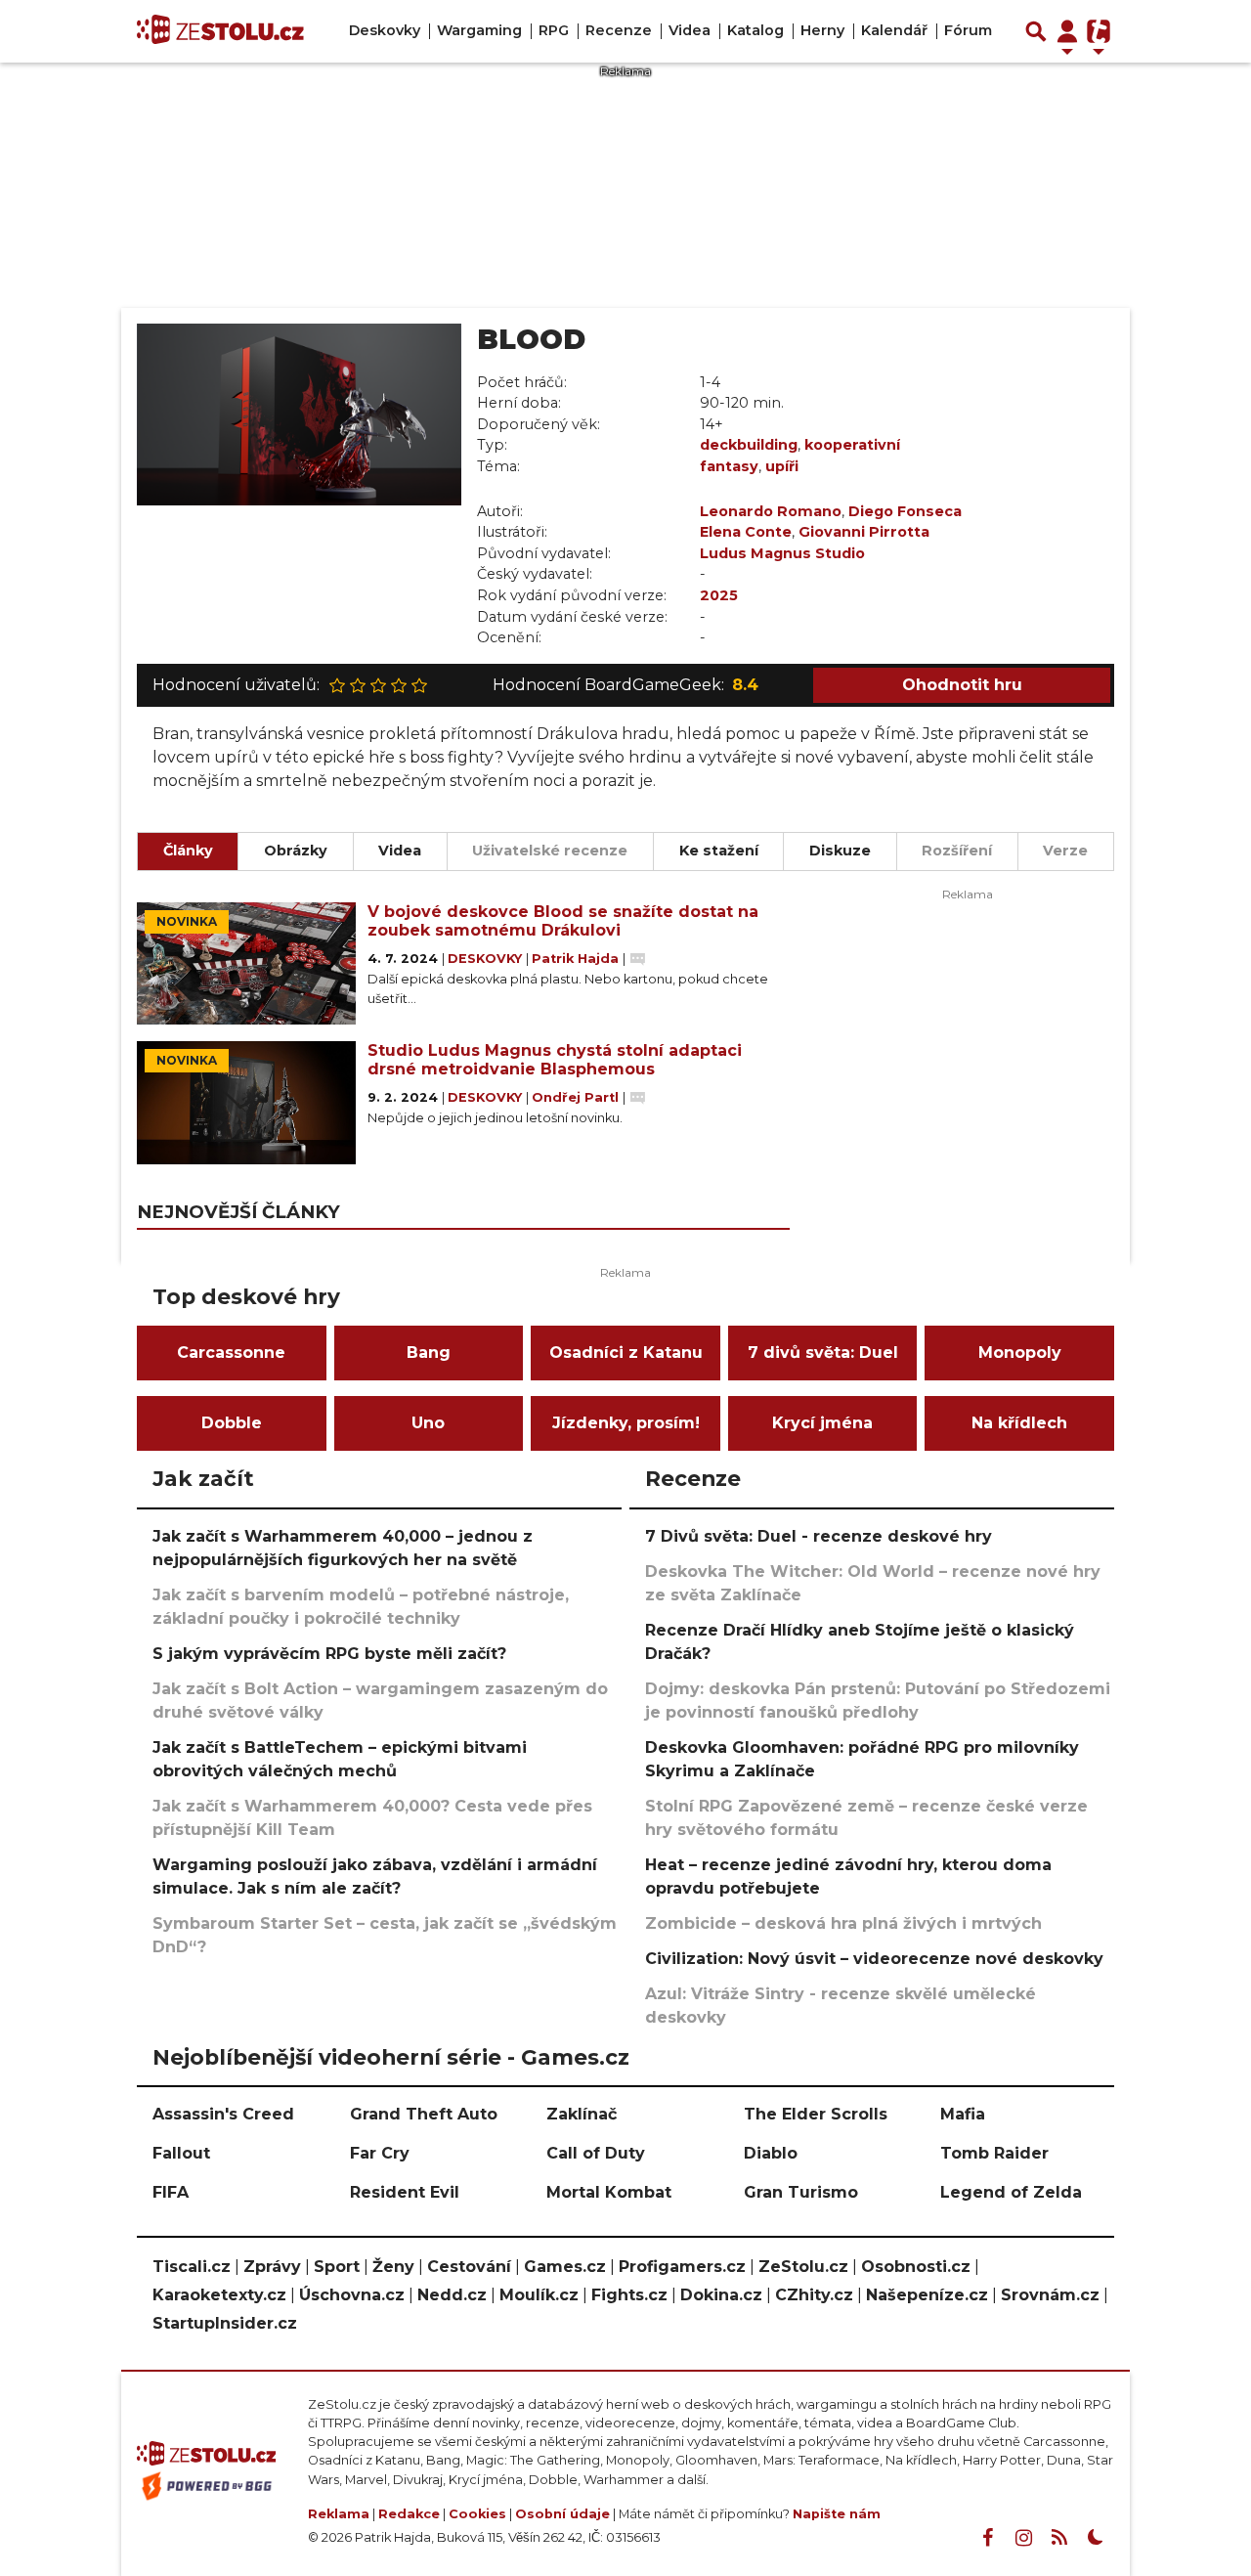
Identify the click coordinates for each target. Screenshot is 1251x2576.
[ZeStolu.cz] (220, 31)
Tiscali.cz (192, 2267)
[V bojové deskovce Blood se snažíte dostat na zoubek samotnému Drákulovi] (246, 964)
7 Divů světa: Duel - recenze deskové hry (819, 1536)
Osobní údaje (562, 2514)
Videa (690, 30)
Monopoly (1020, 1353)
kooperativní (852, 445)
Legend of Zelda (1011, 2192)
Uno (428, 1423)
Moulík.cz (539, 2295)
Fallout (181, 2153)
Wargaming (479, 30)
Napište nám (837, 2514)
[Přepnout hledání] (1036, 31)
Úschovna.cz (352, 2295)
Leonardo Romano (771, 511)
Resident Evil (405, 2192)
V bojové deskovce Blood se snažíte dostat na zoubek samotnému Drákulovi (563, 921)
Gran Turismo (801, 2192)
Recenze (619, 30)
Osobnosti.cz (916, 2267)
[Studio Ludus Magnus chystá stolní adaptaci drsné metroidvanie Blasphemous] (246, 1103)
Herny (822, 30)
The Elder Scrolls (816, 2114)
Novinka (187, 921)
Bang (429, 1353)
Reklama (339, 2514)
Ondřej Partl (577, 1097)
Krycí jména (822, 1423)
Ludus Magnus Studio (782, 553)
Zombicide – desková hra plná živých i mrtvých (843, 1923)
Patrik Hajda (577, 959)
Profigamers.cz (682, 2267)
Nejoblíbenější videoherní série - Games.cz (391, 2057)
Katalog (755, 30)
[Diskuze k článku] (638, 959)
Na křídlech (1019, 1423)
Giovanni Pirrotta (864, 532)
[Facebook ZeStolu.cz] (987, 2538)
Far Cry (380, 2153)
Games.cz (565, 2267)
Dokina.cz (721, 2295)
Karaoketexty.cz (219, 2295)
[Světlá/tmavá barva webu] (1096, 2538)
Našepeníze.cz (927, 2295)
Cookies (477, 2514)
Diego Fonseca (905, 511)
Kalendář (894, 30)
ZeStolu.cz (803, 2267)
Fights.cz (629, 2295)
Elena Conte (746, 532)
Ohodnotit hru (962, 685)
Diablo (771, 2153)
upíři (782, 466)
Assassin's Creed (223, 2114)
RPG (554, 30)
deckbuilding (749, 445)
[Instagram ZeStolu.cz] (1023, 2538)
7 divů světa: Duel (823, 1353)
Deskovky (385, 30)
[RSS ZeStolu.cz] (1059, 2538)
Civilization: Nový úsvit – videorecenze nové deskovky (874, 1959)
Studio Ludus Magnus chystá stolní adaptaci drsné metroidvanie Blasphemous (555, 1060)
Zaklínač (582, 2114)
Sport (337, 2267)
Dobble (232, 1423)
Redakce (409, 2514)
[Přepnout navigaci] (1067, 31)
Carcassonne (231, 1353)
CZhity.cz (814, 2295)
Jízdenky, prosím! (626, 1423)
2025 (719, 595)
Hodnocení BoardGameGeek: (625, 685)
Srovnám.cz (1050, 2295)
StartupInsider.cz (225, 2323)
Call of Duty (596, 2153)
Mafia (963, 2114)
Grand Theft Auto (424, 2114)
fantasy (729, 466)
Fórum (968, 30)
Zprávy (272, 2267)
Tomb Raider (994, 2153)
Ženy (393, 2267)
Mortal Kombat (609, 2192)
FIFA (171, 2192)
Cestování (469, 2267)
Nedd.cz (452, 2295)
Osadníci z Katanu (626, 1353)
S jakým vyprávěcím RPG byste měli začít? (329, 1654)
